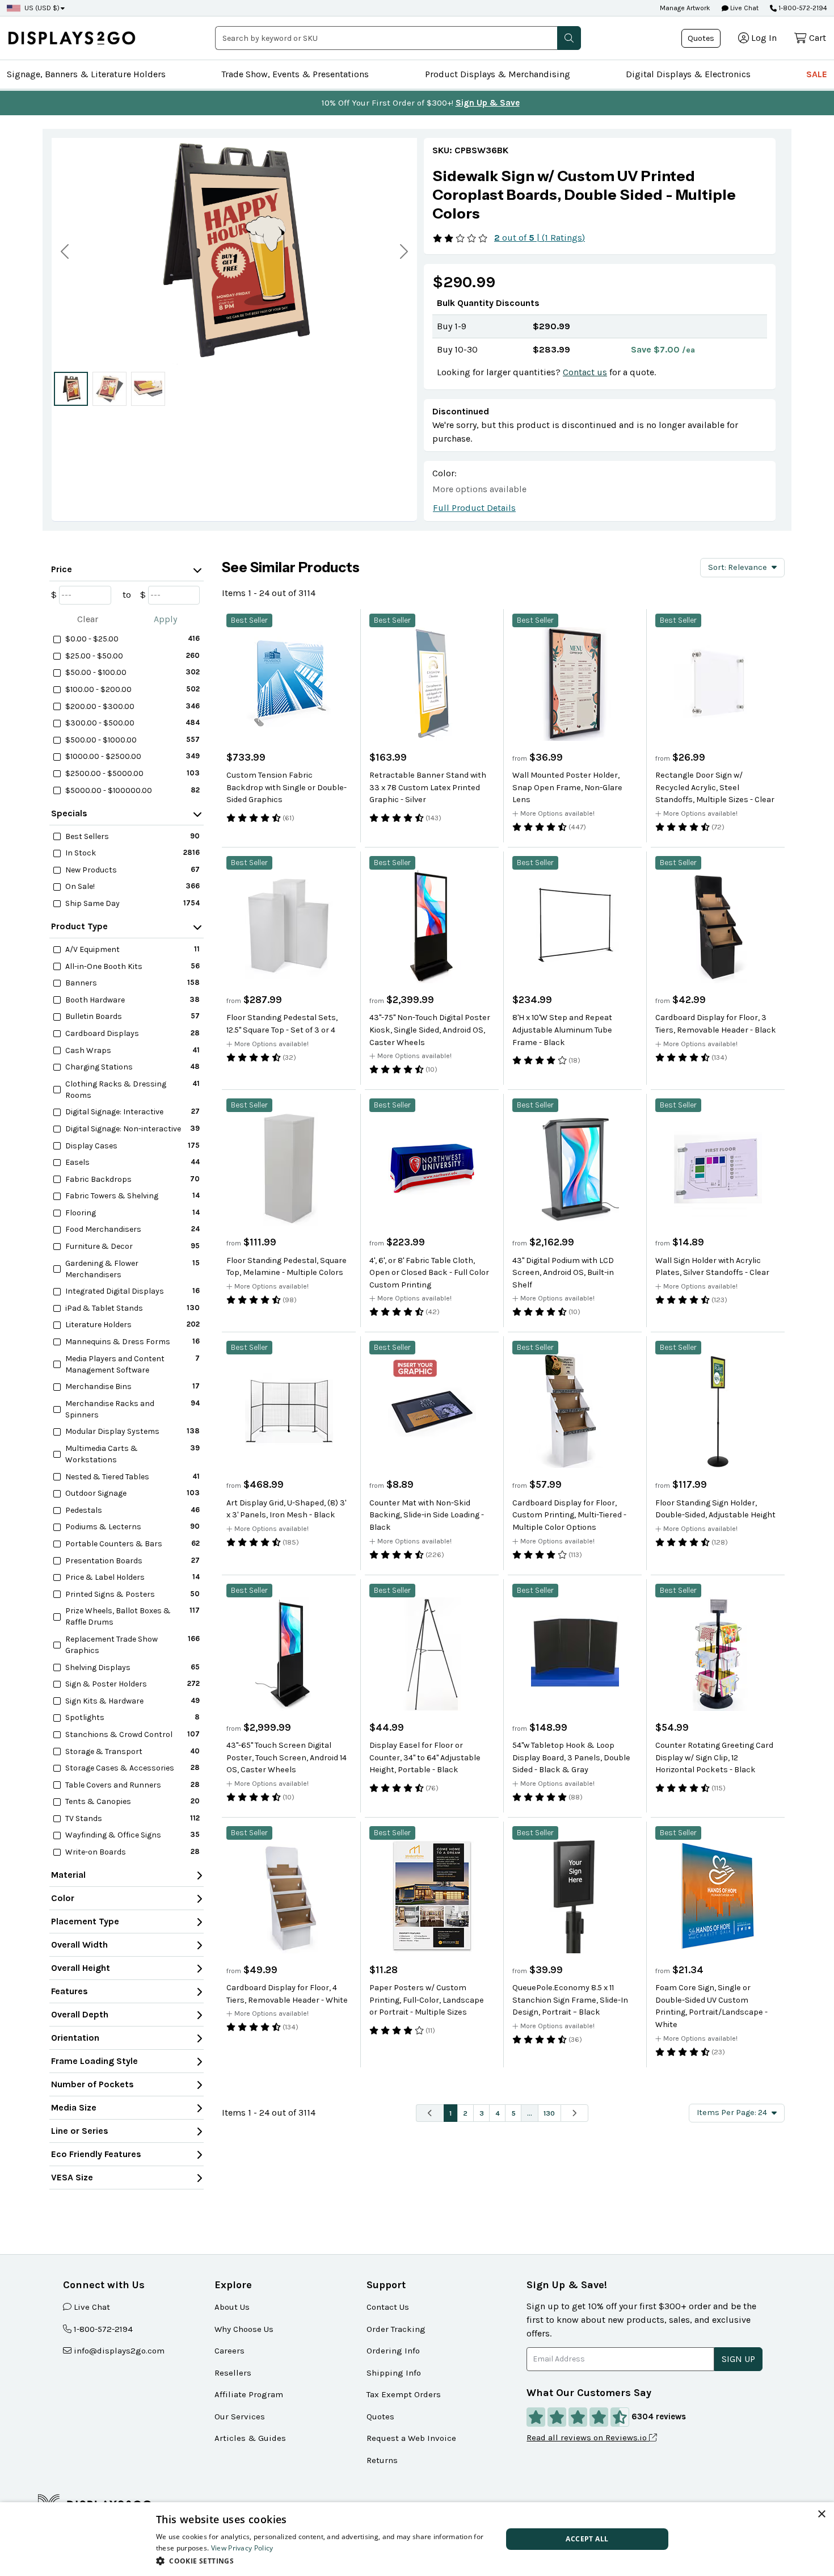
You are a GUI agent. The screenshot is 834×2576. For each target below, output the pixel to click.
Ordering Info (393, 2351)
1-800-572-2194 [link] (103, 2329)
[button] (569, 38)
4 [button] (498, 2113)
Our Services (240, 2416)
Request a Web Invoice (411, 2438)
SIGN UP (738, 2359)
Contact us (585, 372)
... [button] (530, 2113)
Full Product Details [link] (474, 508)
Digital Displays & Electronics (688, 74)
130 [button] (549, 2113)
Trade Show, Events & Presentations (295, 74)
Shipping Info (394, 2373)
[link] (600, 195)
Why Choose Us (244, 2329)
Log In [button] (764, 38)
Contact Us (388, 2307)
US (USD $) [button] (42, 8)
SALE (817, 74)
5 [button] (513, 2113)
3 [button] (482, 2113)
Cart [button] (818, 38)
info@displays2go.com (119, 2351)
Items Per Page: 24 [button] (732, 2113)
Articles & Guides (250, 2438)
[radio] (71, 389)
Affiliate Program (249, 2394)
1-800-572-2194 (803, 8)
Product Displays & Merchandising (498, 74)
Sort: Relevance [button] (738, 567)
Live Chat (744, 8)
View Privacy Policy (242, 2548)
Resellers (233, 2373)
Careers (229, 2351)
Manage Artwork (685, 8)
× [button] (821, 2514)
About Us (232, 2307)
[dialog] (417, 2539)
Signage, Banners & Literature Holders (86, 74)
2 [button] (465, 2113)
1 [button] (450, 2113)
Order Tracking (396, 2329)
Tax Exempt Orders (404, 2394)
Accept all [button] (587, 2539)
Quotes (701, 38)
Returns (382, 2460)
